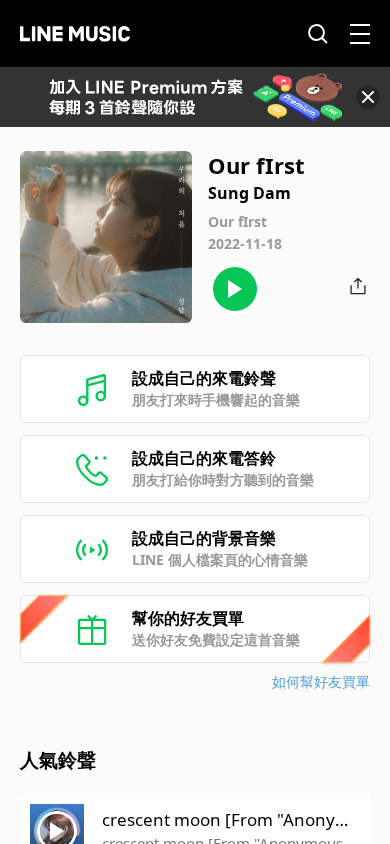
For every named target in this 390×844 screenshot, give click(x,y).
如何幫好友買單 (321, 681)
